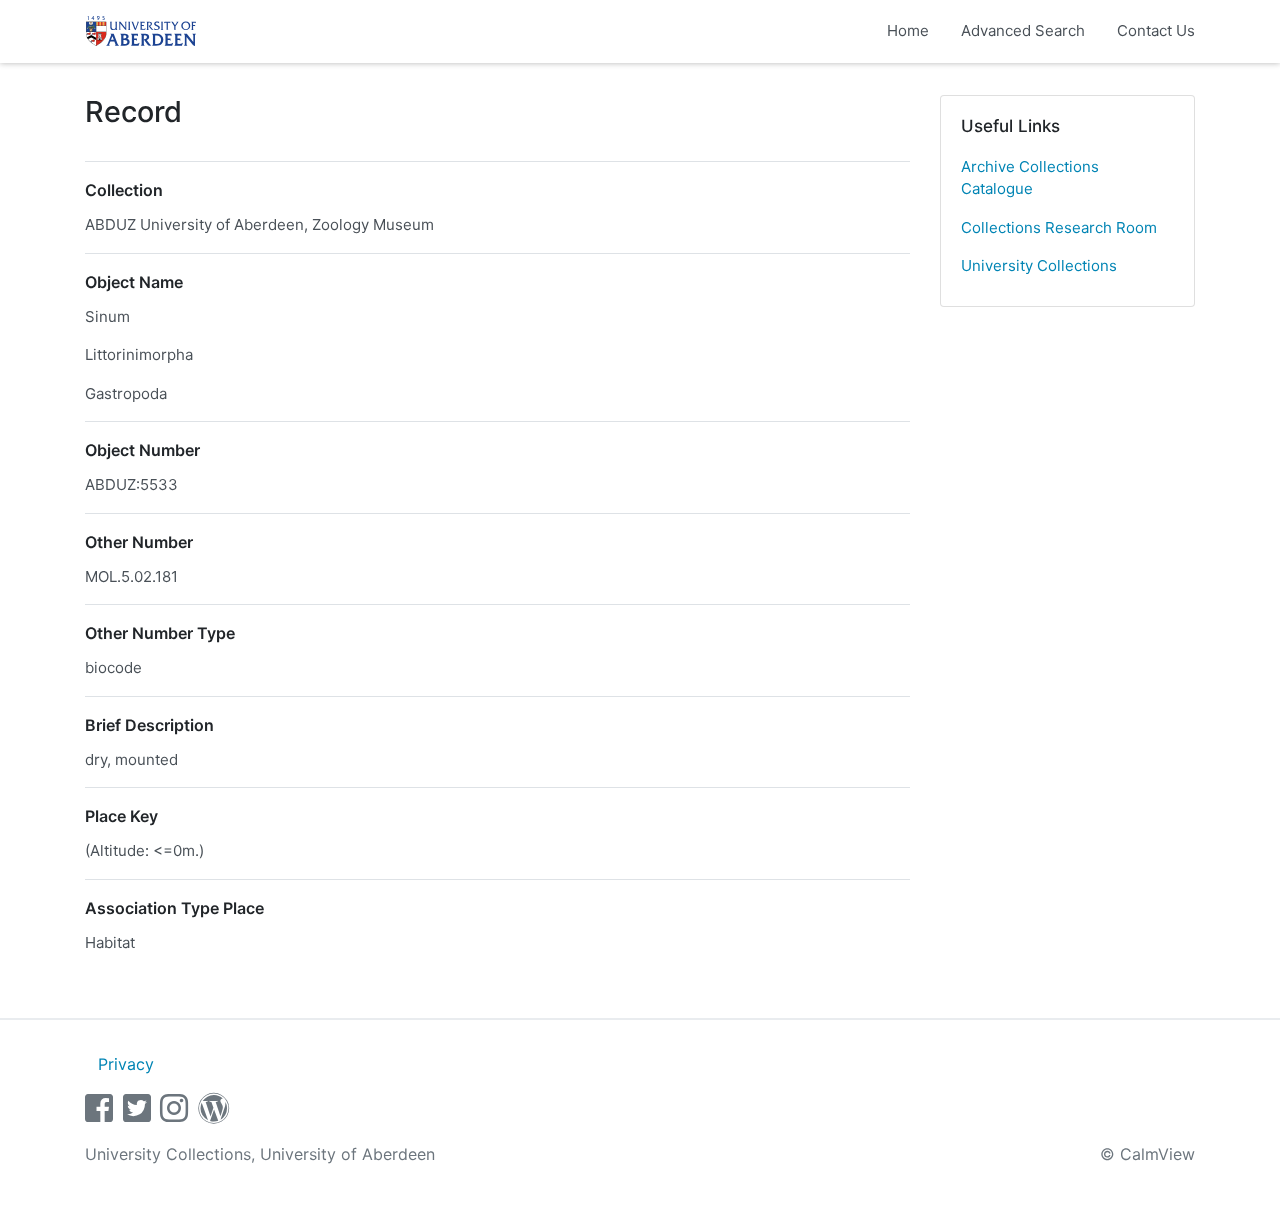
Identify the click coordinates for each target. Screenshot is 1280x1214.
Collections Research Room (1059, 227)
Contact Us (1156, 30)
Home (908, 30)
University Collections (1039, 265)
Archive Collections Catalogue (1030, 178)
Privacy (126, 1064)
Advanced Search (1023, 30)
